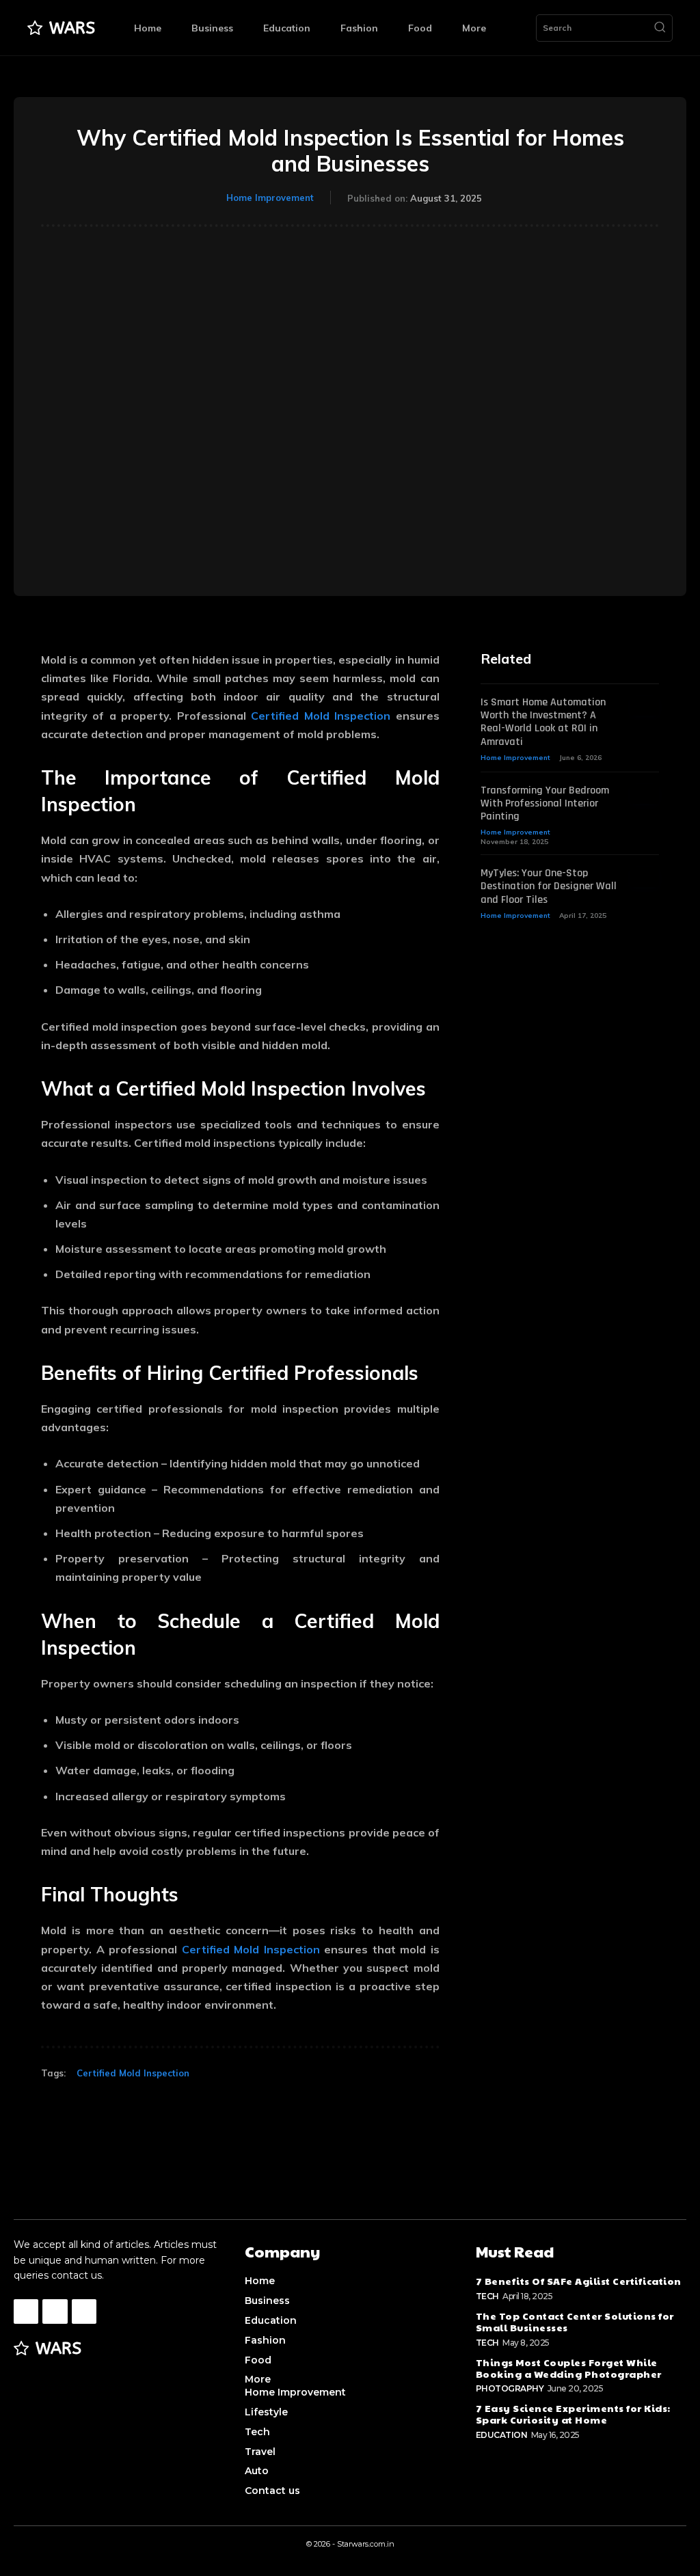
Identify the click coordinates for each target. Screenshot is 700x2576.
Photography (510, 2388)
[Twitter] (84, 2311)
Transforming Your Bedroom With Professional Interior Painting (545, 803)
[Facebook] (26, 2311)
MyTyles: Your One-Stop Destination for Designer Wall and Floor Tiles (549, 886)
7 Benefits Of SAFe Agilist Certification (579, 2281)
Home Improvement (270, 198)
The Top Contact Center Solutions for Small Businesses (575, 2321)
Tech (487, 2296)
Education (502, 2435)
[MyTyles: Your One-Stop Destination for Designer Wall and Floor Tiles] (645, 877)
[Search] (660, 28)
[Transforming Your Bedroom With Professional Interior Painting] (645, 794)
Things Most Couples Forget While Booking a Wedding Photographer (569, 2368)
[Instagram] (55, 2311)
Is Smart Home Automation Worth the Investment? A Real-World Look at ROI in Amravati (543, 722)
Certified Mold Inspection (321, 716)
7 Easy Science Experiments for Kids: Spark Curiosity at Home (573, 2414)
